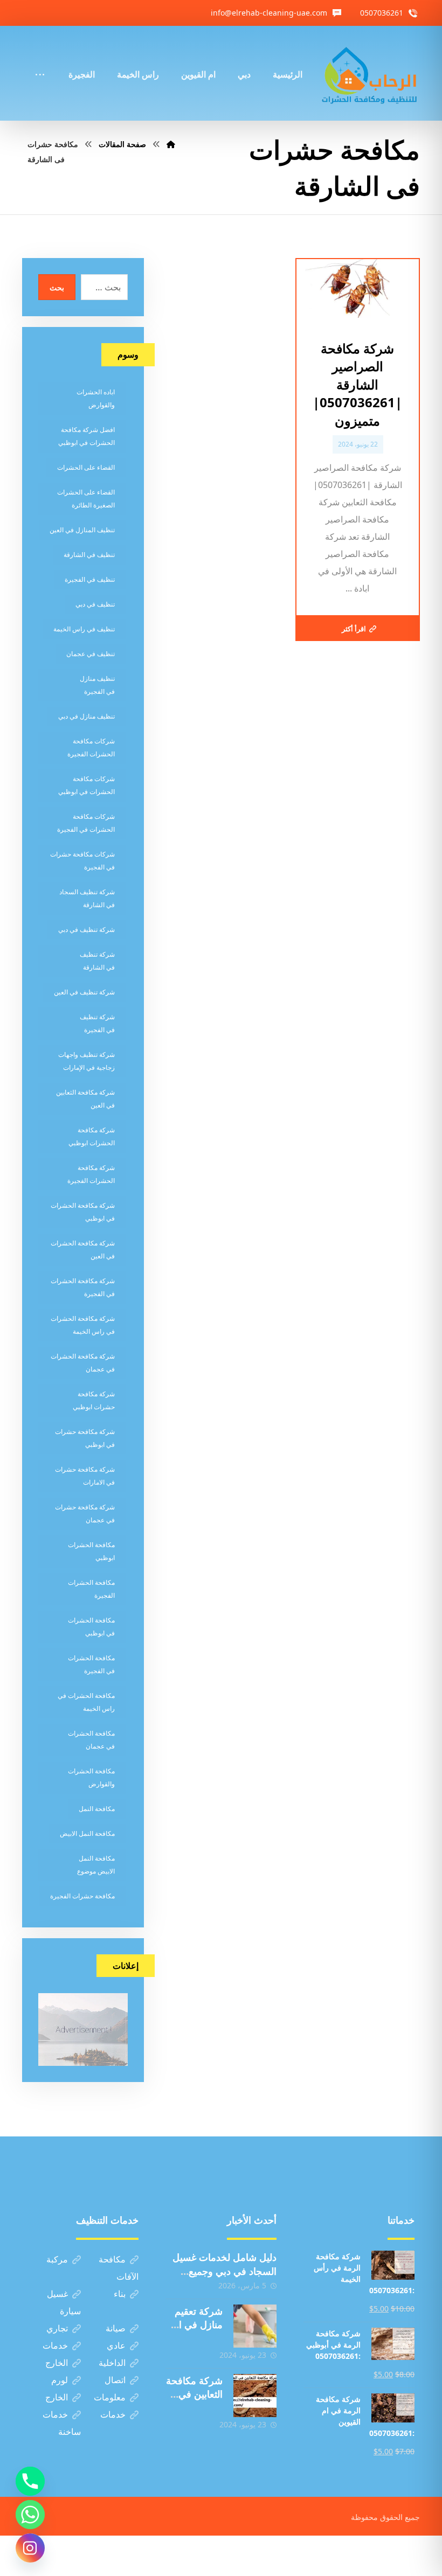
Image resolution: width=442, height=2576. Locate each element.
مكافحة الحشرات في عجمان (91, 1740)
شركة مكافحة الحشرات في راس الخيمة (83, 1325)
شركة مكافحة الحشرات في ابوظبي (83, 1212)
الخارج (57, 2363)
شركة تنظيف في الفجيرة (97, 1023)
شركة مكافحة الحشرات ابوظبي (92, 1136)
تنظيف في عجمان (91, 654)
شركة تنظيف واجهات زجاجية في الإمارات (87, 1061)
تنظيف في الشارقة (89, 555)
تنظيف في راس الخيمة (84, 629)
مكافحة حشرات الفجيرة (82, 1896)
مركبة (57, 2259)
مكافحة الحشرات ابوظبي (91, 1551)
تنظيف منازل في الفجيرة (97, 685)
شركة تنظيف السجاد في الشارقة (87, 898)
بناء (120, 2294)
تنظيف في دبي (95, 604)
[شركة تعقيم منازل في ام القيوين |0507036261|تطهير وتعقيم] (255, 2326)
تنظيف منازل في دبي (87, 716)
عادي (116, 2345)
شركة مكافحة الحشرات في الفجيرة (83, 1287)
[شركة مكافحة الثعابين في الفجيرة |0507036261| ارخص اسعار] (255, 2396)
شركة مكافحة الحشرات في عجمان (83, 1363)
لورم (60, 2380)
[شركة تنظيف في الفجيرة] (370, 73)
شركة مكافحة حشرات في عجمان (85, 1513)
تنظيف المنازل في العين (82, 530)
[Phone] (30, 2481)
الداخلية (112, 2363)
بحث (57, 287)
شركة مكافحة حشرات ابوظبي (94, 1400)
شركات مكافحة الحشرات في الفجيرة (86, 823)
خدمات (55, 2345)
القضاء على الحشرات (86, 467)
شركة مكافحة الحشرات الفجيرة (91, 1174)
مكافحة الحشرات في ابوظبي (91, 1627)
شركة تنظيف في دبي (87, 930)
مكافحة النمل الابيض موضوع (96, 1865)
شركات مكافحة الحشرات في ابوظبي (87, 785)
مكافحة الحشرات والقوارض (91, 1777)
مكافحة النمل (97, 1809)
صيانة (116, 2328)
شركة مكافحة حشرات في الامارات (85, 1476)
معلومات (110, 2397)
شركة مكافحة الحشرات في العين (83, 1249)
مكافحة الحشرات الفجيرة (91, 1589)
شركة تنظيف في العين (84, 992)
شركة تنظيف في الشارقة (97, 961)
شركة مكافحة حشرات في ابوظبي (85, 1438)
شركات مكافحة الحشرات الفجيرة (91, 747)
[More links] (40, 60)
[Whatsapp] (30, 2515)
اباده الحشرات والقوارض (96, 398)
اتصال (115, 2380)
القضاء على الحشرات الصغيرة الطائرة (86, 499)
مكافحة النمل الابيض (87, 1833)
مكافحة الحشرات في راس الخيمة (86, 1702)
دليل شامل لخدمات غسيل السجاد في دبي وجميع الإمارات (225, 2271)
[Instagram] (30, 2548)
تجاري (57, 2328)
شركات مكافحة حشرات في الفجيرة (82, 861)
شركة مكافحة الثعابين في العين (85, 1099)
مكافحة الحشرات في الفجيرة (91, 1664)
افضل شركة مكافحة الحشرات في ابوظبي (87, 436)
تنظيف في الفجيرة (90, 579)
